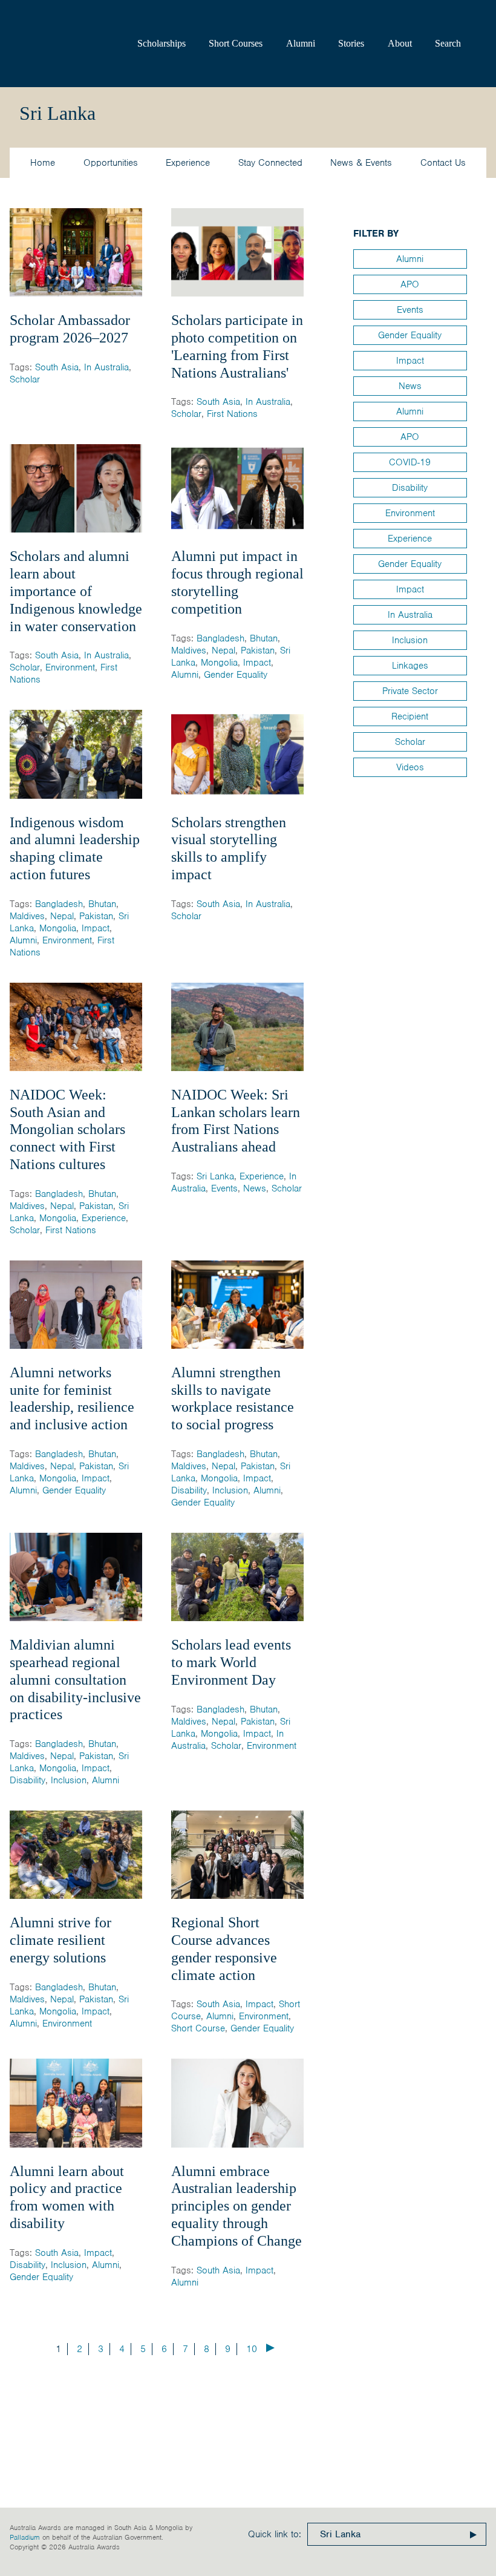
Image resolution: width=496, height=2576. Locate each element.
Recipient (410, 716)
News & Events (361, 163)
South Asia (57, 367)
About (400, 43)
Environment (70, 667)
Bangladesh (220, 638)
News (255, 1188)
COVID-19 (410, 462)
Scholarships (162, 43)
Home (43, 163)
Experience (188, 163)
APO (410, 284)
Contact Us (443, 163)
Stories (351, 43)
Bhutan (264, 638)
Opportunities (111, 163)
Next (270, 2348)
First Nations (232, 414)
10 (252, 2349)
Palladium (25, 2537)
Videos (410, 767)
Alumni (301, 43)
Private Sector (410, 691)
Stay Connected (270, 163)
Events (224, 1188)
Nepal (224, 651)
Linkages (410, 666)
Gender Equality (236, 675)
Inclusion (230, 1490)
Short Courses (236, 43)
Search (448, 43)
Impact (257, 663)
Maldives (189, 651)
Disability (189, 1490)
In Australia (106, 367)
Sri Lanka (215, 1176)
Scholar (25, 379)
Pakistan (258, 651)
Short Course (198, 2028)
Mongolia (219, 663)
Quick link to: (275, 2534)
